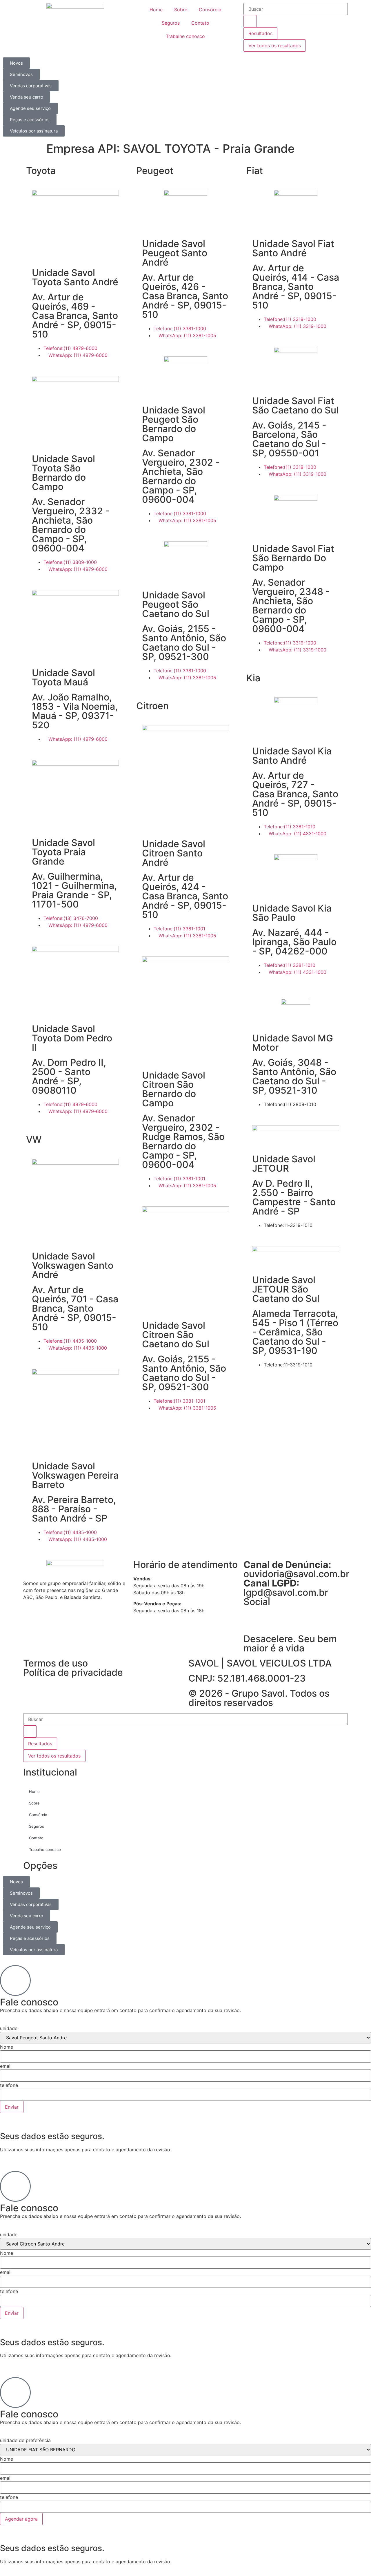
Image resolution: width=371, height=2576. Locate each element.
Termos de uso (56, 1663)
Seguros (171, 23)
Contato (200, 23)
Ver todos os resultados (275, 46)
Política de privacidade (73, 1672)
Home (156, 10)
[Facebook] (267, 1620)
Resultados (260, 33)
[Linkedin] (251, 1620)
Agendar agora (21, 2519)
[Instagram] (283, 1620)
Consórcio (210, 10)
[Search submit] (250, 21)
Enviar (12, 2107)
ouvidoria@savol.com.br (296, 1569)
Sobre (181, 10)
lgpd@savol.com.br (286, 1588)
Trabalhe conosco (185, 36)
